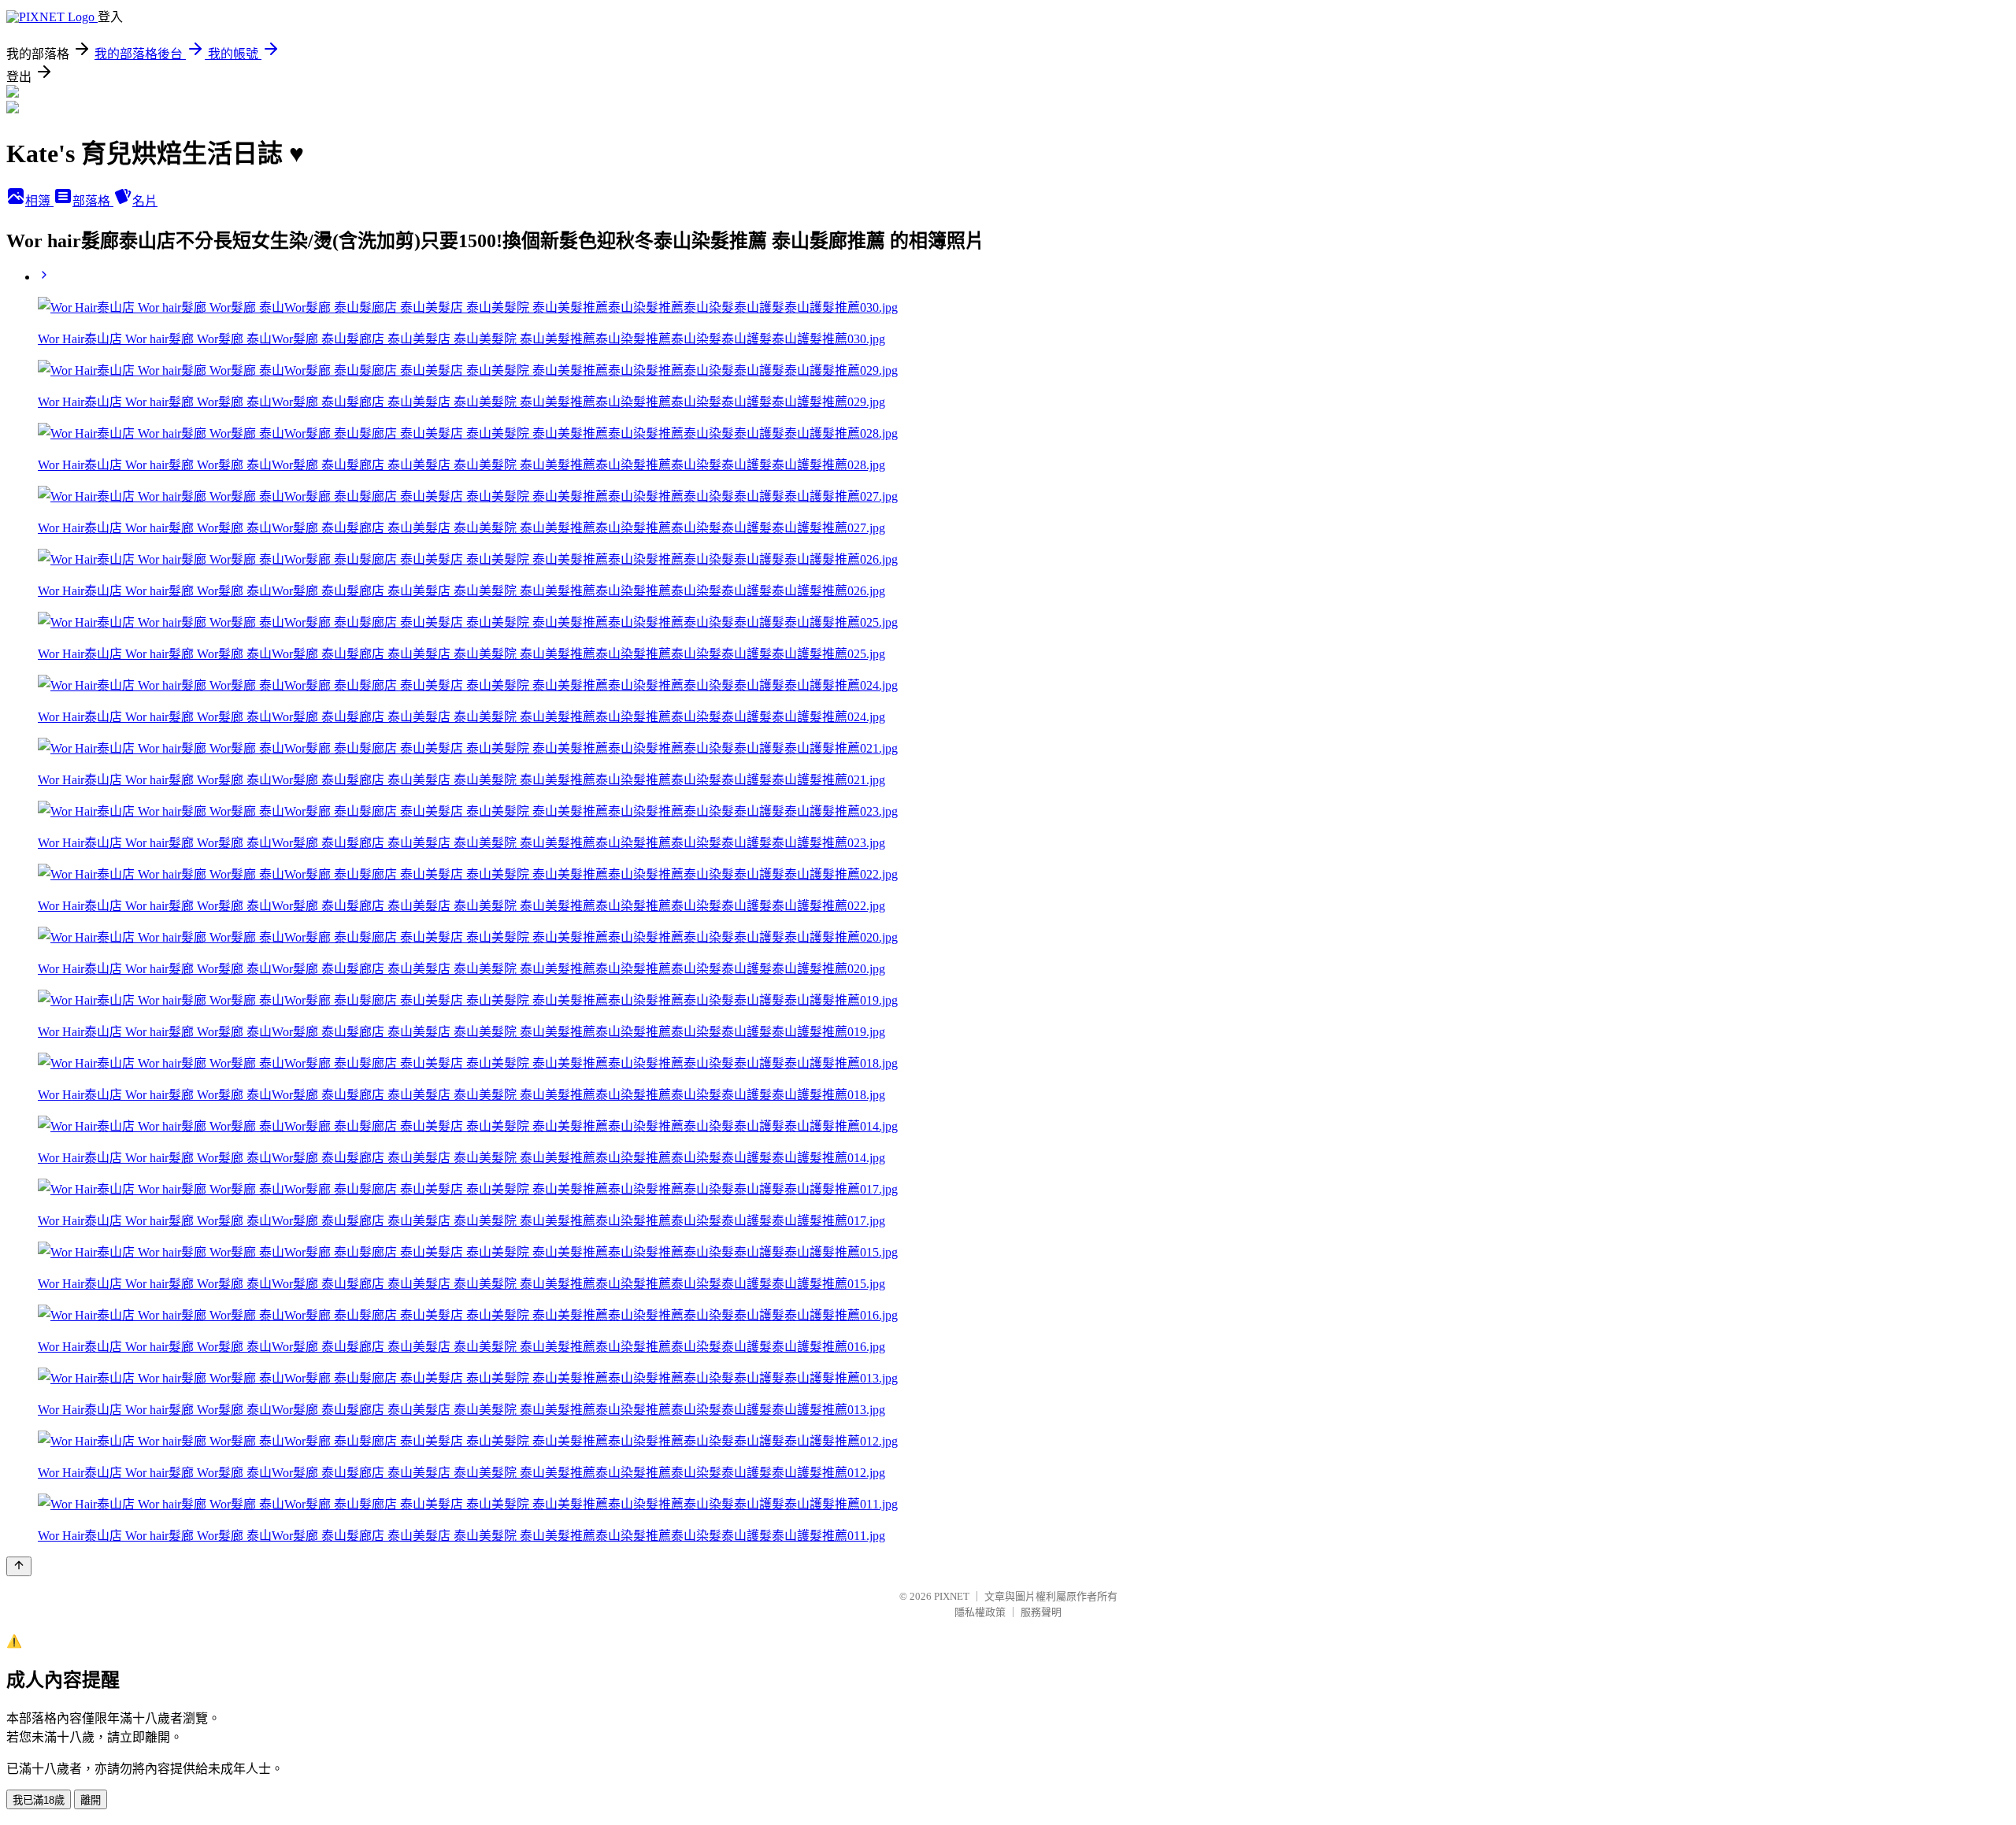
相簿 (39, 201)
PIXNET (952, 1596)
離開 (91, 1800)
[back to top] (19, 1566)
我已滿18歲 (39, 1800)
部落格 (93, 201)
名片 (145, 201)
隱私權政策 (980, 1612)
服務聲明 (1041, 1612)
